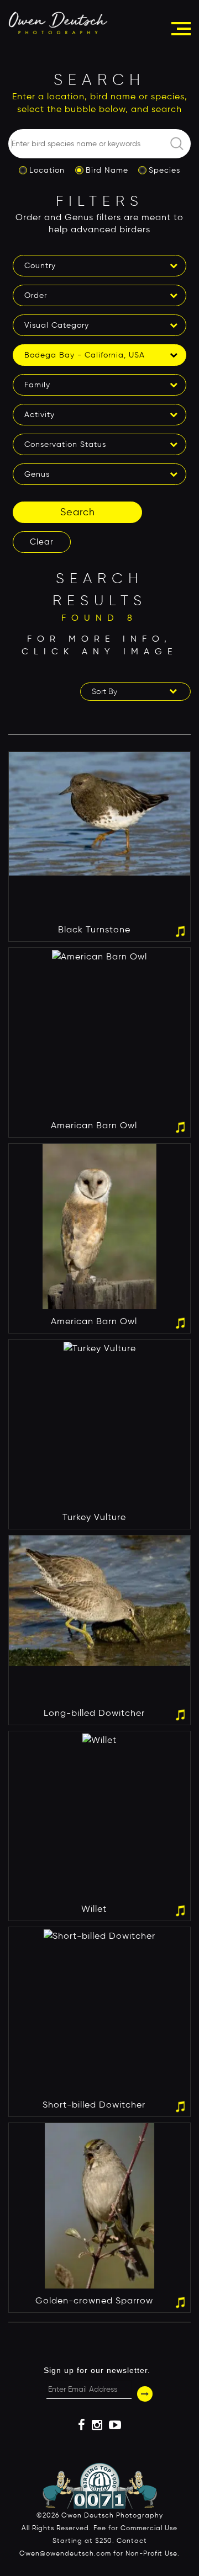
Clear (42, 542)
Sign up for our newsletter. (97, 2370)
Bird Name (107, 170)
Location (47, 170)
